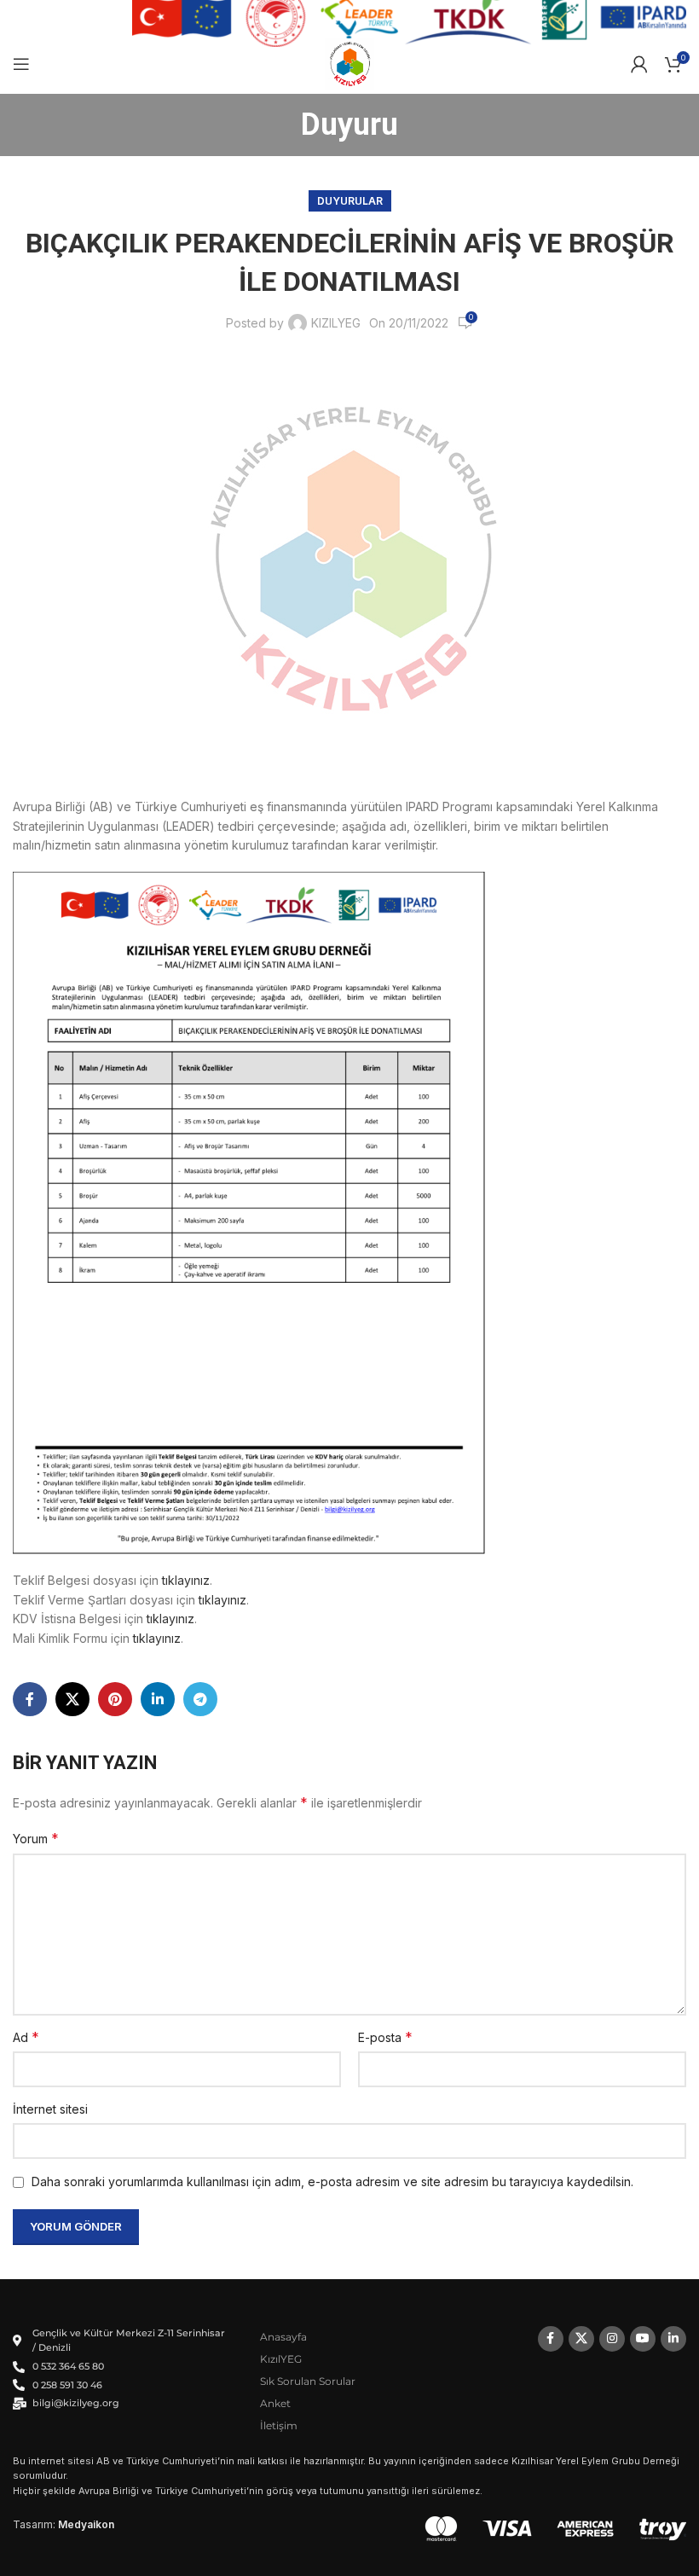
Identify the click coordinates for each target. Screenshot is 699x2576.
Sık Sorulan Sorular (308, 2381)
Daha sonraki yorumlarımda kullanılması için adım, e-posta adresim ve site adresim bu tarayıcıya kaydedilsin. (332, 2181)
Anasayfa (283, 2337)
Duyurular (350, 201)
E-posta (385, 2037)
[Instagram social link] (612, 2339)
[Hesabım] (639, 64)
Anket (275, 2403)
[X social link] (72, 1699)
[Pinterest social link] (115, 1699)
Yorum (36, 1838)
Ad (26, 2037)
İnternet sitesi (50, 2109)
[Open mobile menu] (21, 64)
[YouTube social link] (643, 2339)
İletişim (279, 2425)
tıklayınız (186, 1580)
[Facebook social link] (30, 1699)
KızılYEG (281, 2359)
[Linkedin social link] (158, 1699)
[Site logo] (350, 63)
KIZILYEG (336, 323)
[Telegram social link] (200, 1699)
